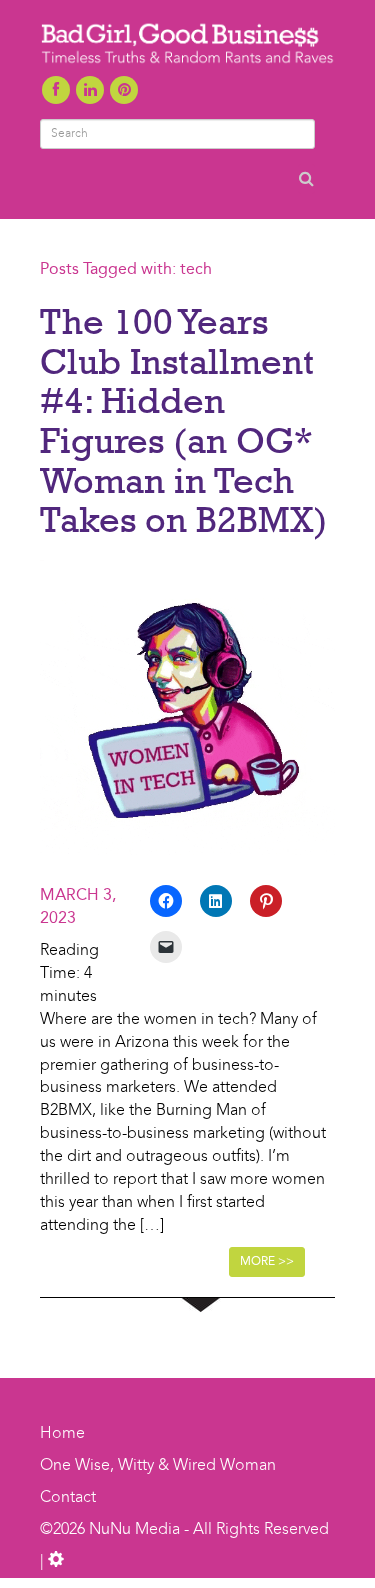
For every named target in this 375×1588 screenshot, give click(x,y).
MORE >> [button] (267, 1262)
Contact (68, 1498)
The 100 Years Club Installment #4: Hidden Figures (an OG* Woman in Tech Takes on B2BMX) (184, 420)
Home (62, 1434)
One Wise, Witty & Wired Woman (158, 1466)
